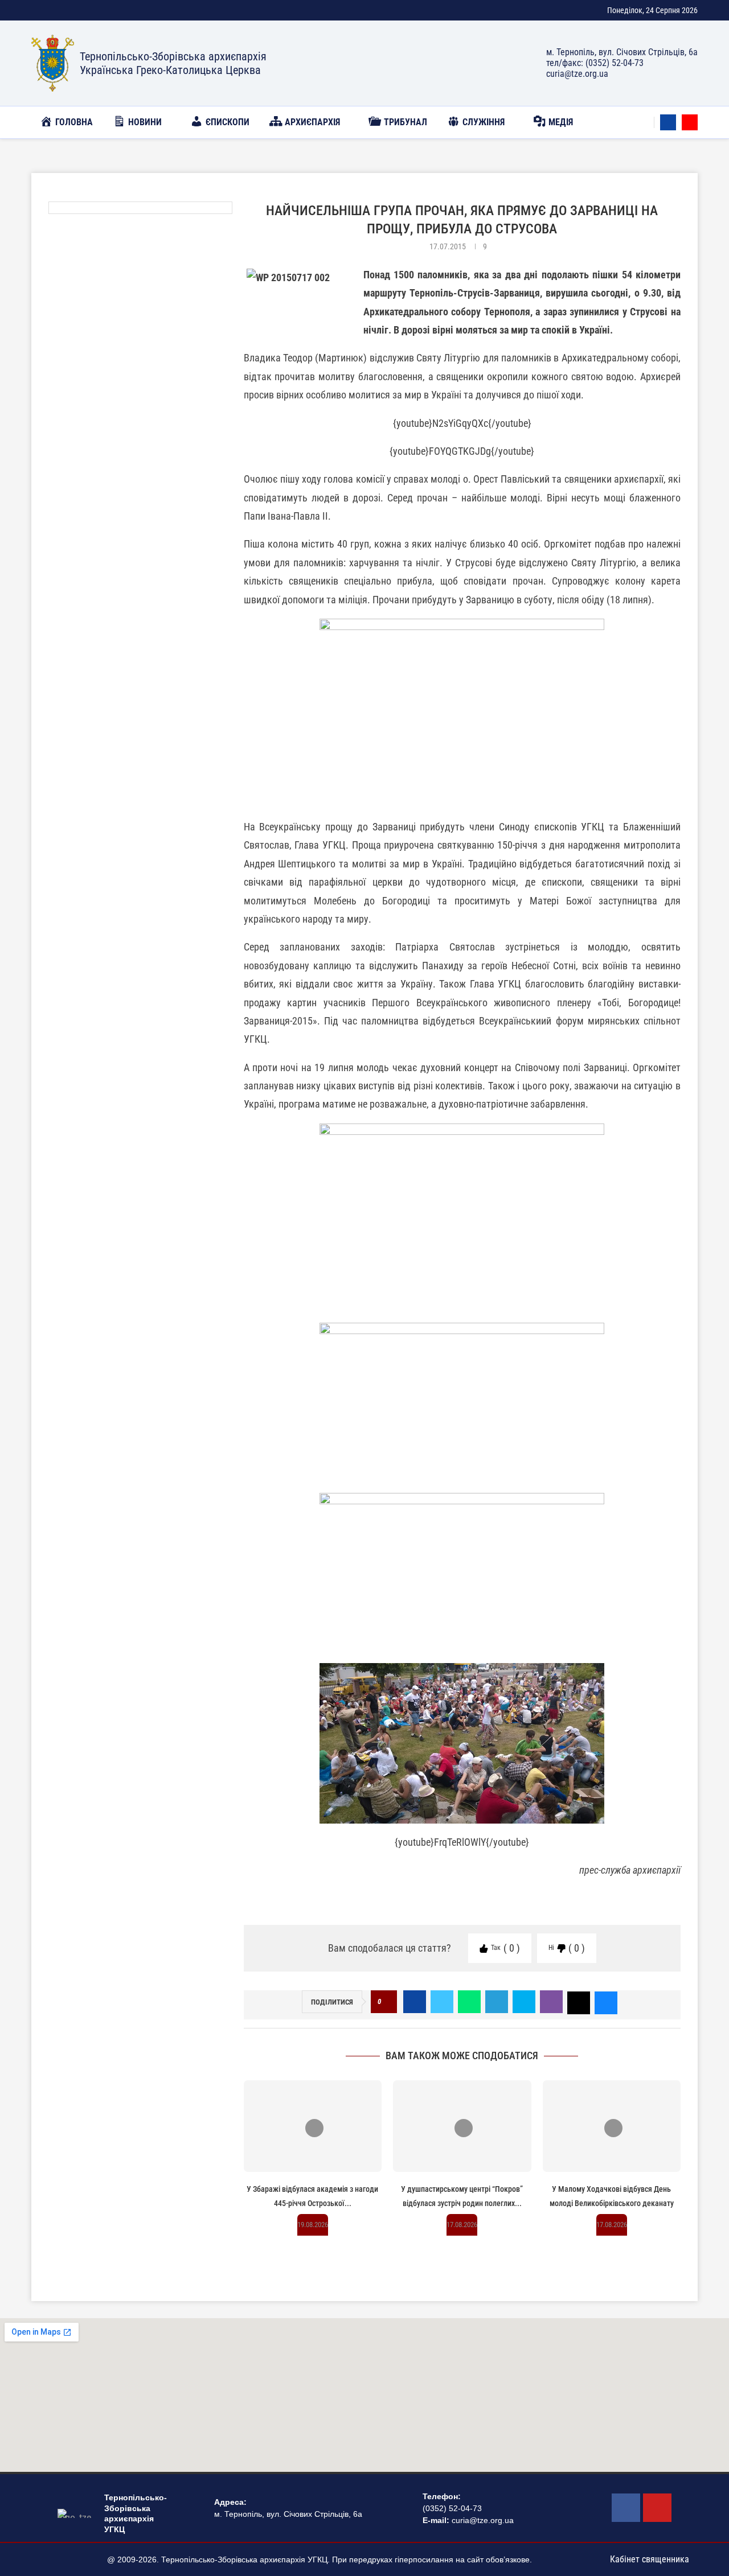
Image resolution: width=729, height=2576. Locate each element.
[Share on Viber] (551, 2002)
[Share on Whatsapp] (469, 2002)
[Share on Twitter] (442, 2002)
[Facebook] (668, 122)
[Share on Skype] (524, 2002)
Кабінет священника (650, 2559)
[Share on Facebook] (415, 2002)
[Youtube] (690, 122)
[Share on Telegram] (497, 2002)
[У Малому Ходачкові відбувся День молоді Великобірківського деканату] (612, 2126)
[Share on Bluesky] (606, 2002)
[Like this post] (387, 2002)
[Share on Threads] (579, 2002)
